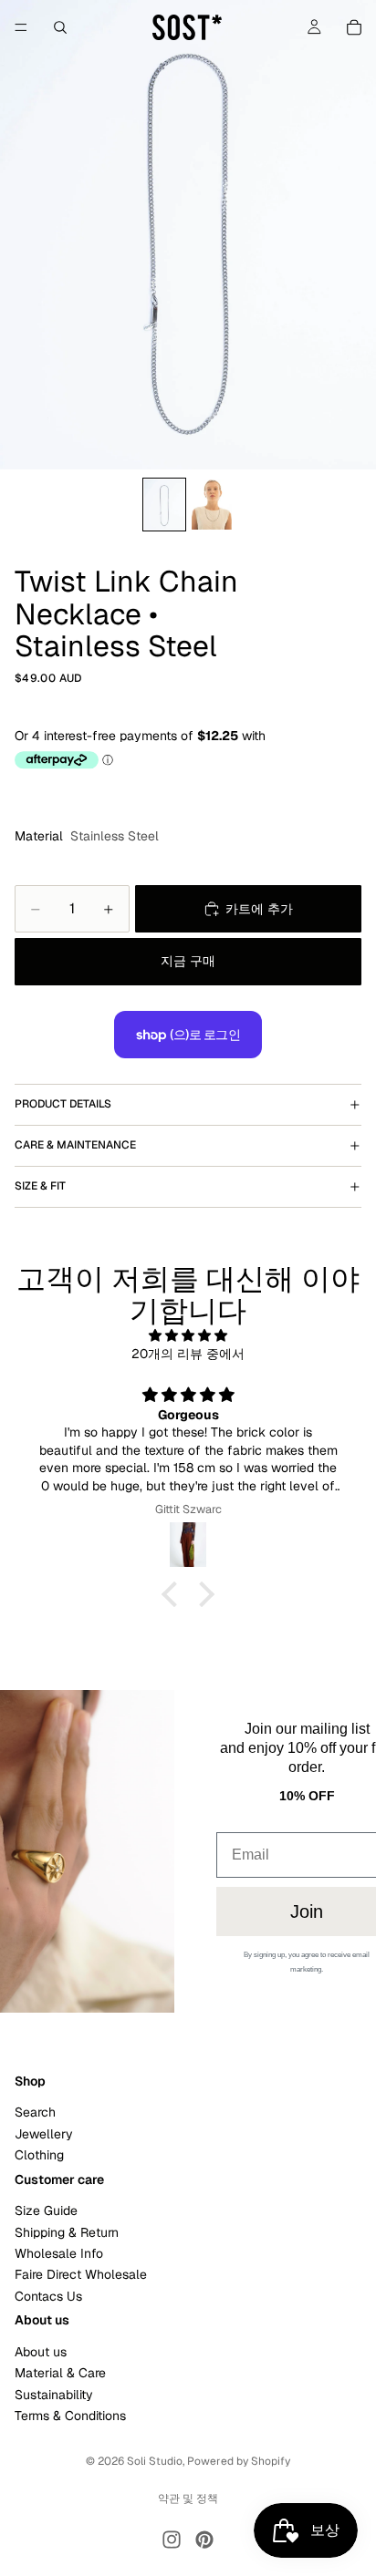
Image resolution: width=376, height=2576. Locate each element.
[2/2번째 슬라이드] (212, 505)
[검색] (60, 27)
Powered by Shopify (239, 2461)
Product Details (63, 1104)
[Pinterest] (204, 2540)
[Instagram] (172, 2540)
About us (41, 2352)
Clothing (39, 2155)
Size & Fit (40, 1186)
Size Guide (46, 2210)
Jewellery (44, 2134)
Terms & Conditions (70, 2416)
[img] (188, 1336)
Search (35, 2112)
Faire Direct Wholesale (81, 2275)
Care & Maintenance (75, 1145)
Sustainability (54, 2395)
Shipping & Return (67, 2232)
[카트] (354, 27)
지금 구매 (188, 961)
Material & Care (60, 2374)
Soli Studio (155, 2461)
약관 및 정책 (188, 2499)
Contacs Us (48, 2296)
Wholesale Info (59, 2253)
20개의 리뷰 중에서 (188, 1354)
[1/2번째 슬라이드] (164, 505)
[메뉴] (21, 27)
